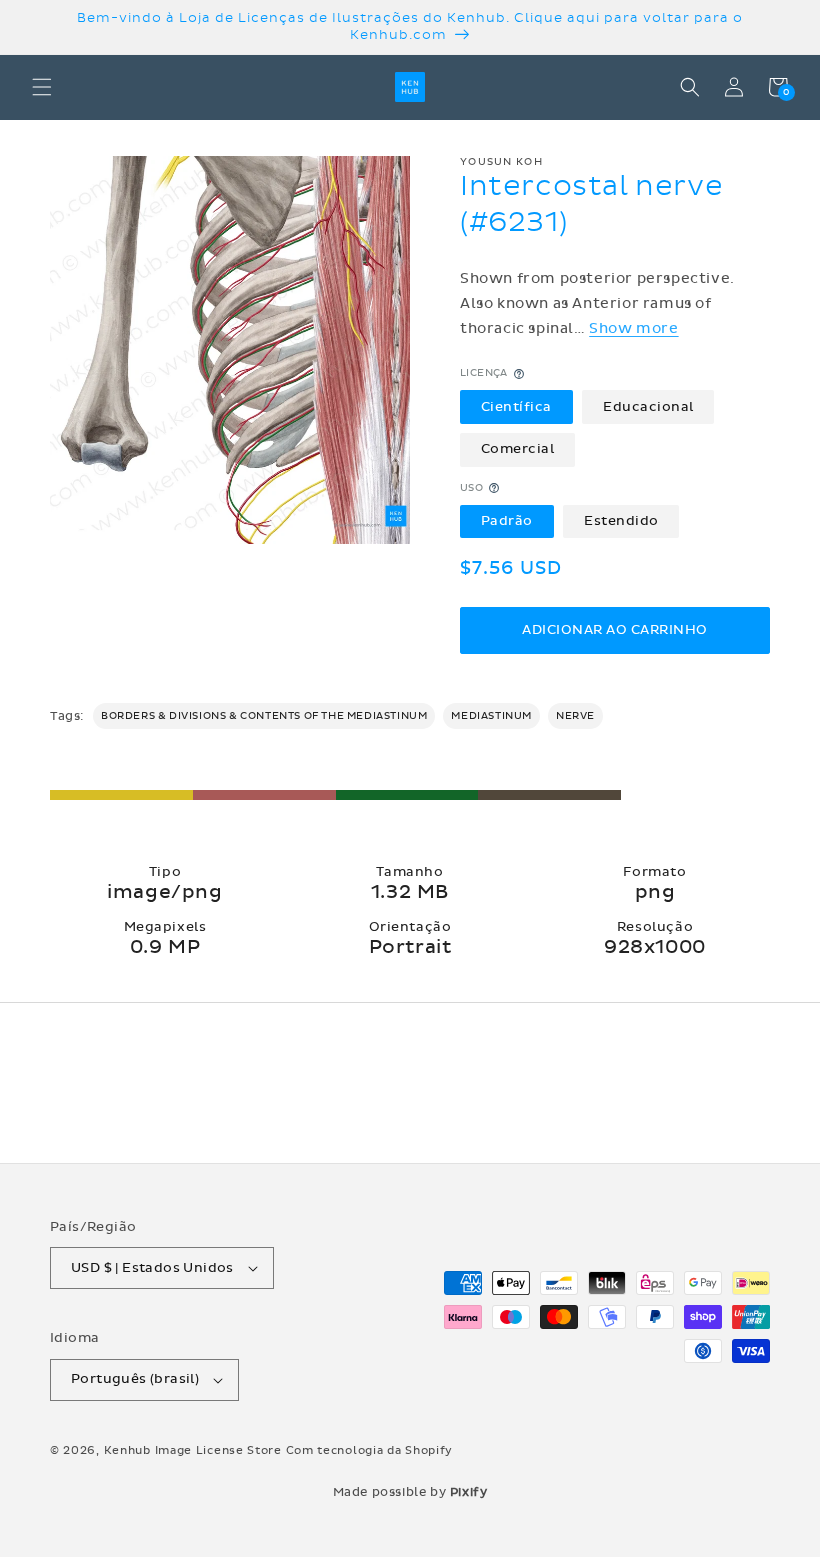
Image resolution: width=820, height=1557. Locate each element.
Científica (516, 407)
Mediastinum (491, 716)
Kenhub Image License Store (193, 1450)
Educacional (648, 407)
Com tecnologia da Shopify (370, 1450)
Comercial (518, 449)
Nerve (575, 716)
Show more (633, 328)
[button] (42, 87)
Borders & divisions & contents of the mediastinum (264, 716)
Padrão (507, 521)
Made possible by (410, 1492)
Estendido (621, 521)
